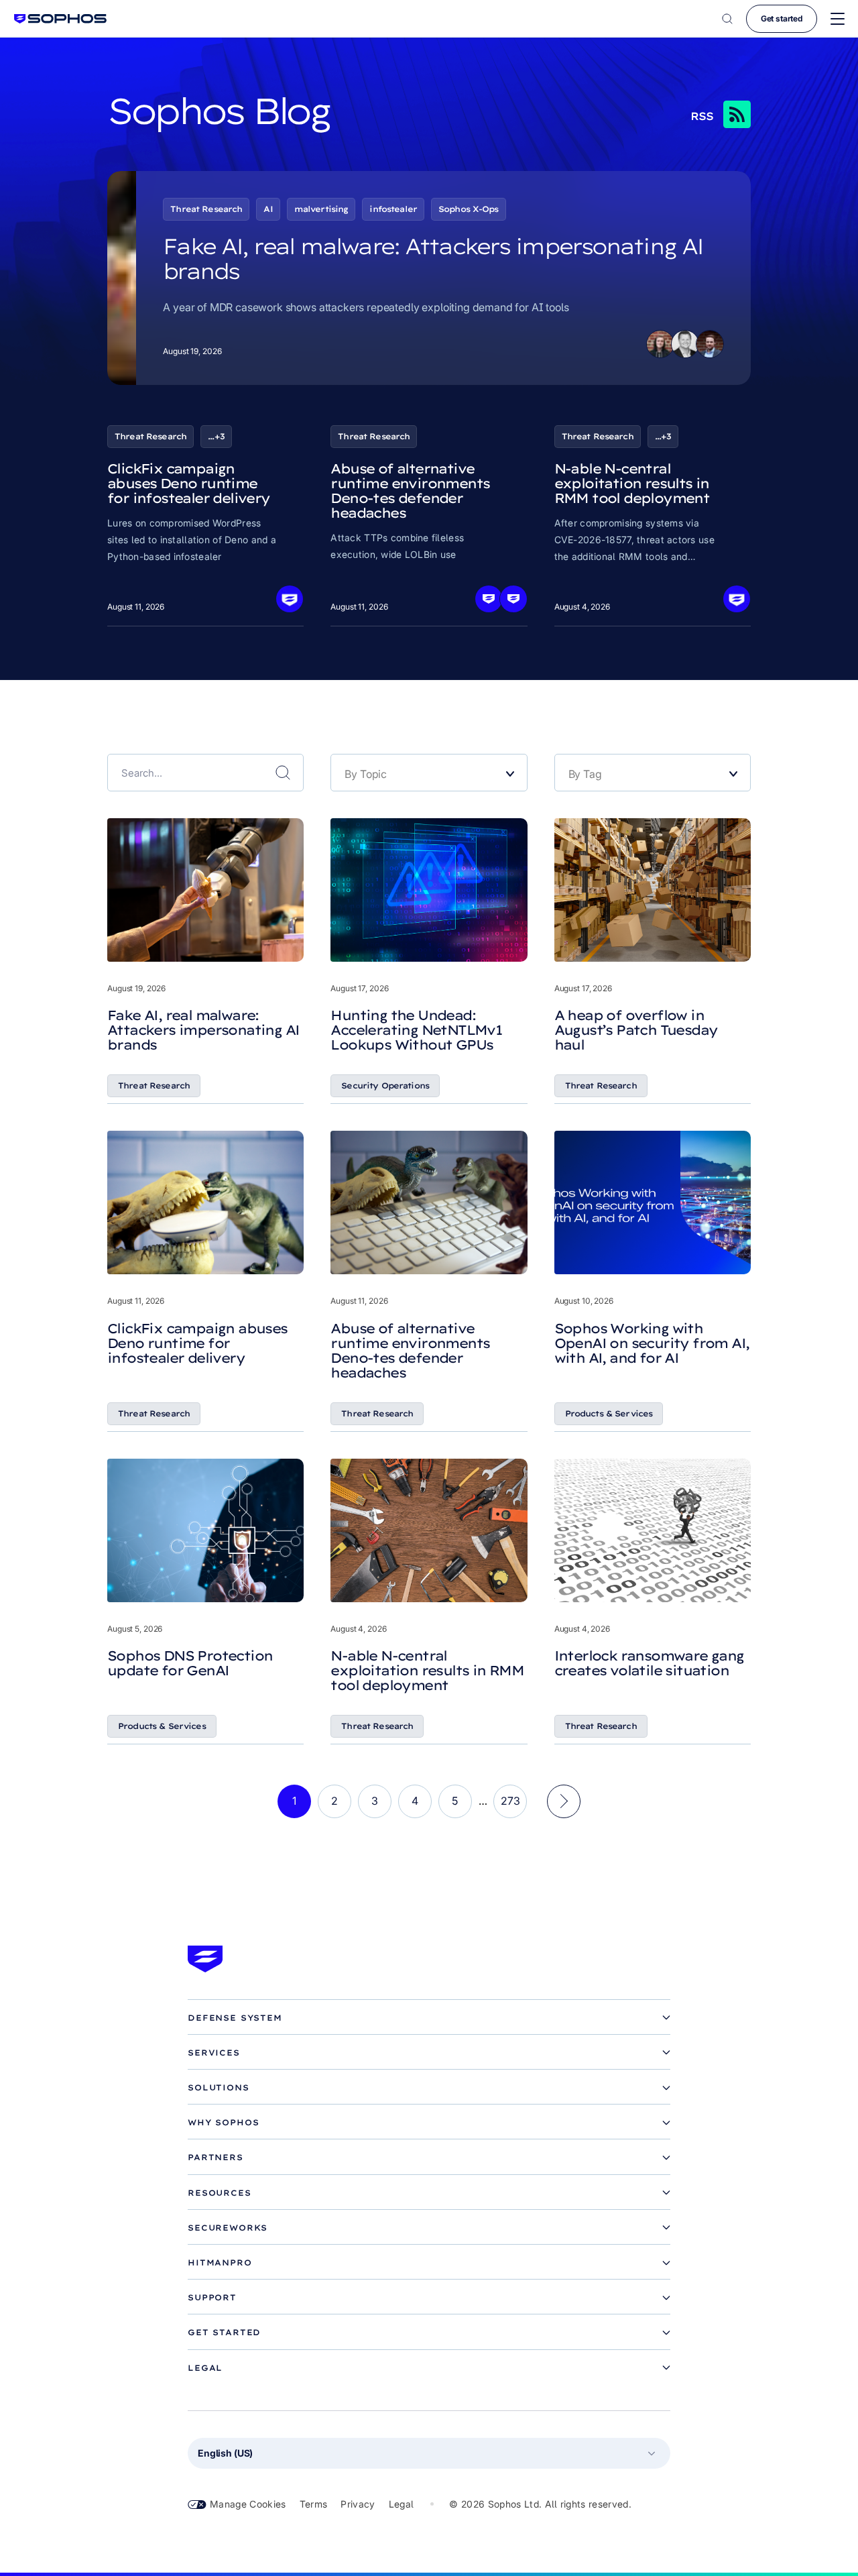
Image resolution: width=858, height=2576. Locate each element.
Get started (782, 18)
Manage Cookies (248, 2504)
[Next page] (564, 1801)
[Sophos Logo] (60, 18)
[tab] (429, 2018)
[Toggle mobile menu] (838, 19)
